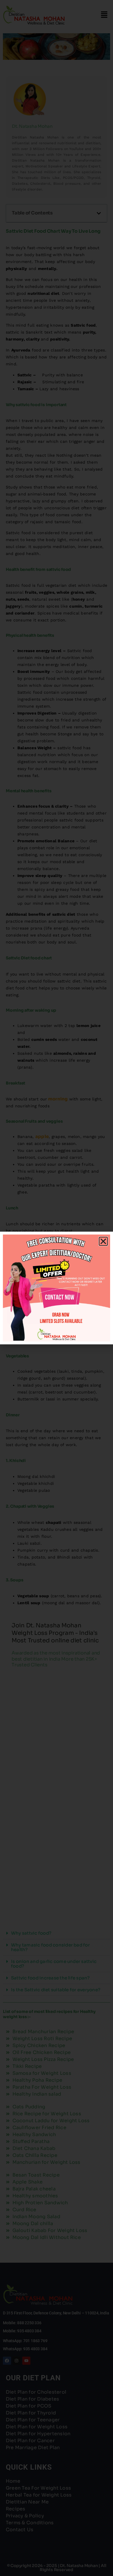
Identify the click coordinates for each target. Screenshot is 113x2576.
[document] (57, 1288)
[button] (103, 1241)
